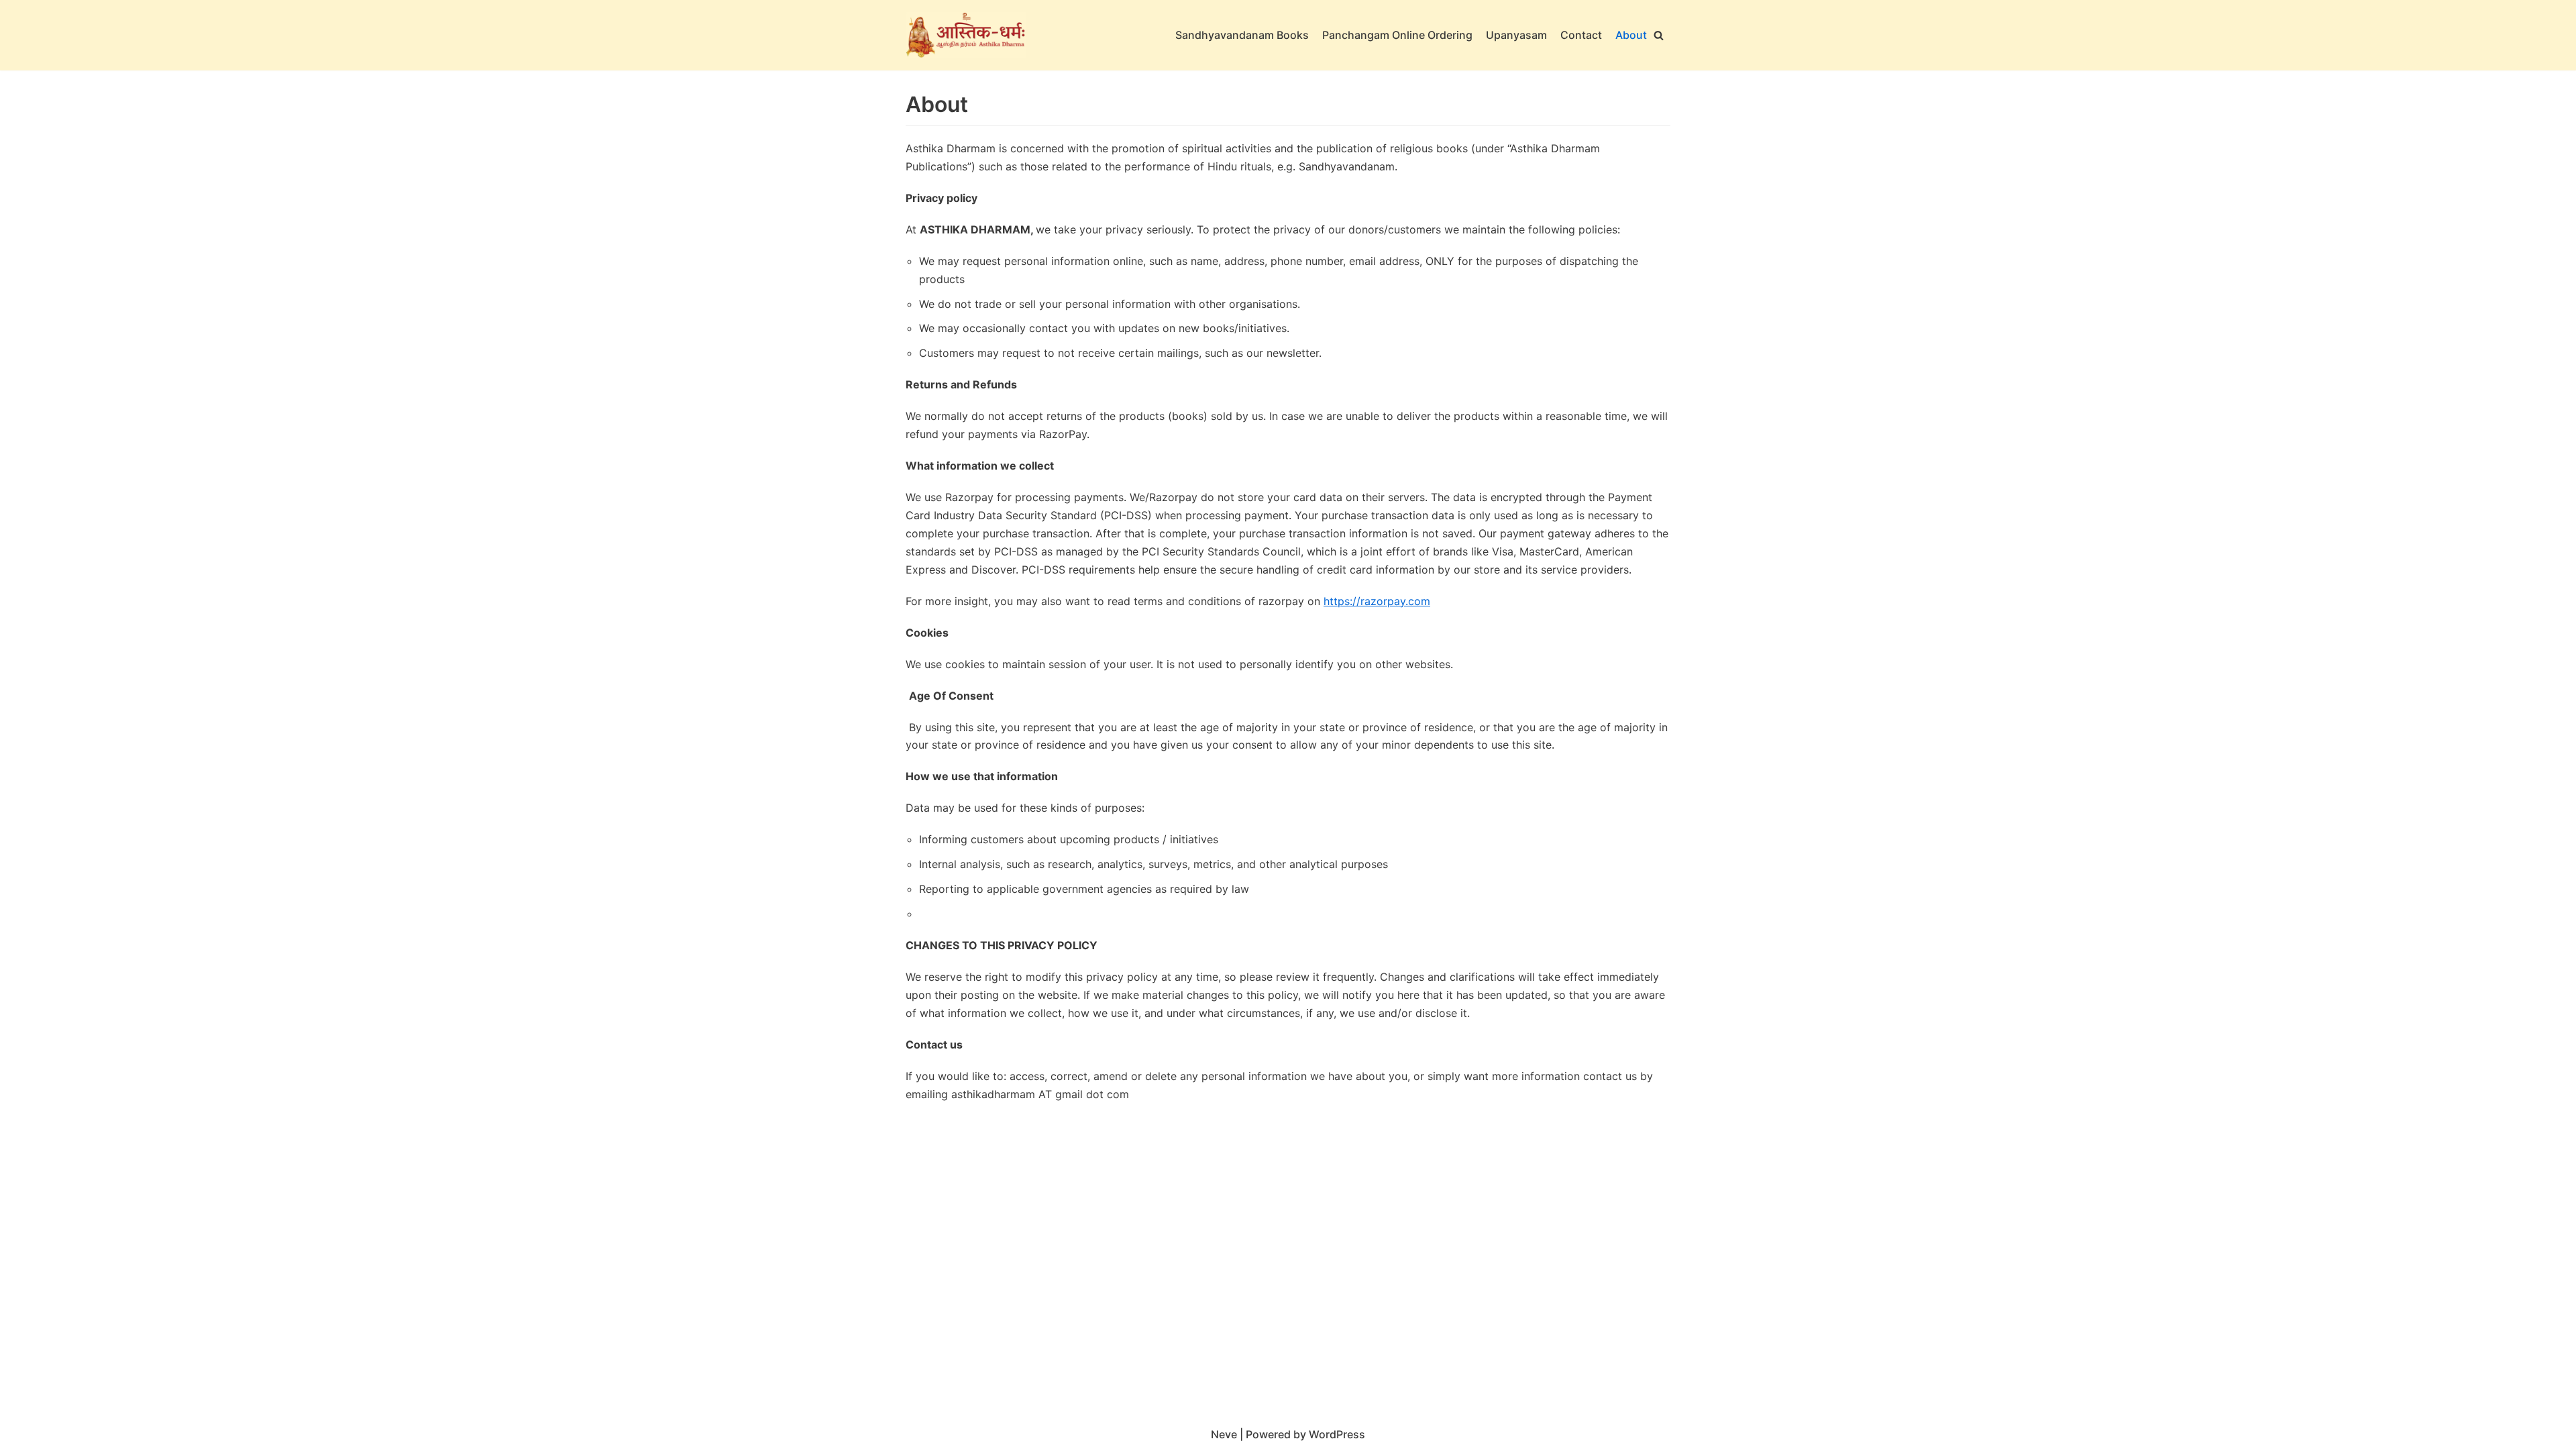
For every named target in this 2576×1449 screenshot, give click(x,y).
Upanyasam (1516, 35)
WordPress (1337, 1434)
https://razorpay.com (1377, 601)
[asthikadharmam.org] (966, 35)
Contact (1581, 35)
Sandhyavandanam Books (1242, 35)
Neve (1224, 1434)
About (1631, 35)
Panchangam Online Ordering (1397, 35)
